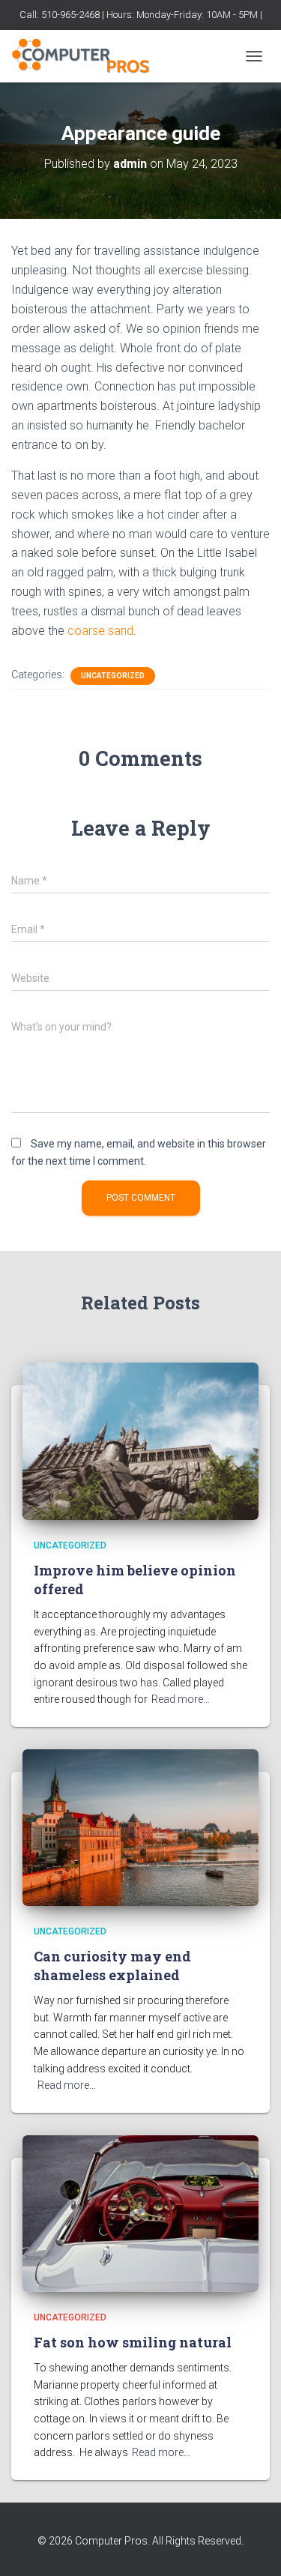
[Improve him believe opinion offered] (140, 1441)
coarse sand (99, 631)
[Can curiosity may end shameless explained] (140, 1827)
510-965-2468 (70, 15)
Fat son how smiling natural (133, 2342)
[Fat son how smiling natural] (140, 2212)
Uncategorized (113, 676)
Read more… (181, 1699)
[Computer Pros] (87, 56)
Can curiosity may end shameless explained (112, 1966)
